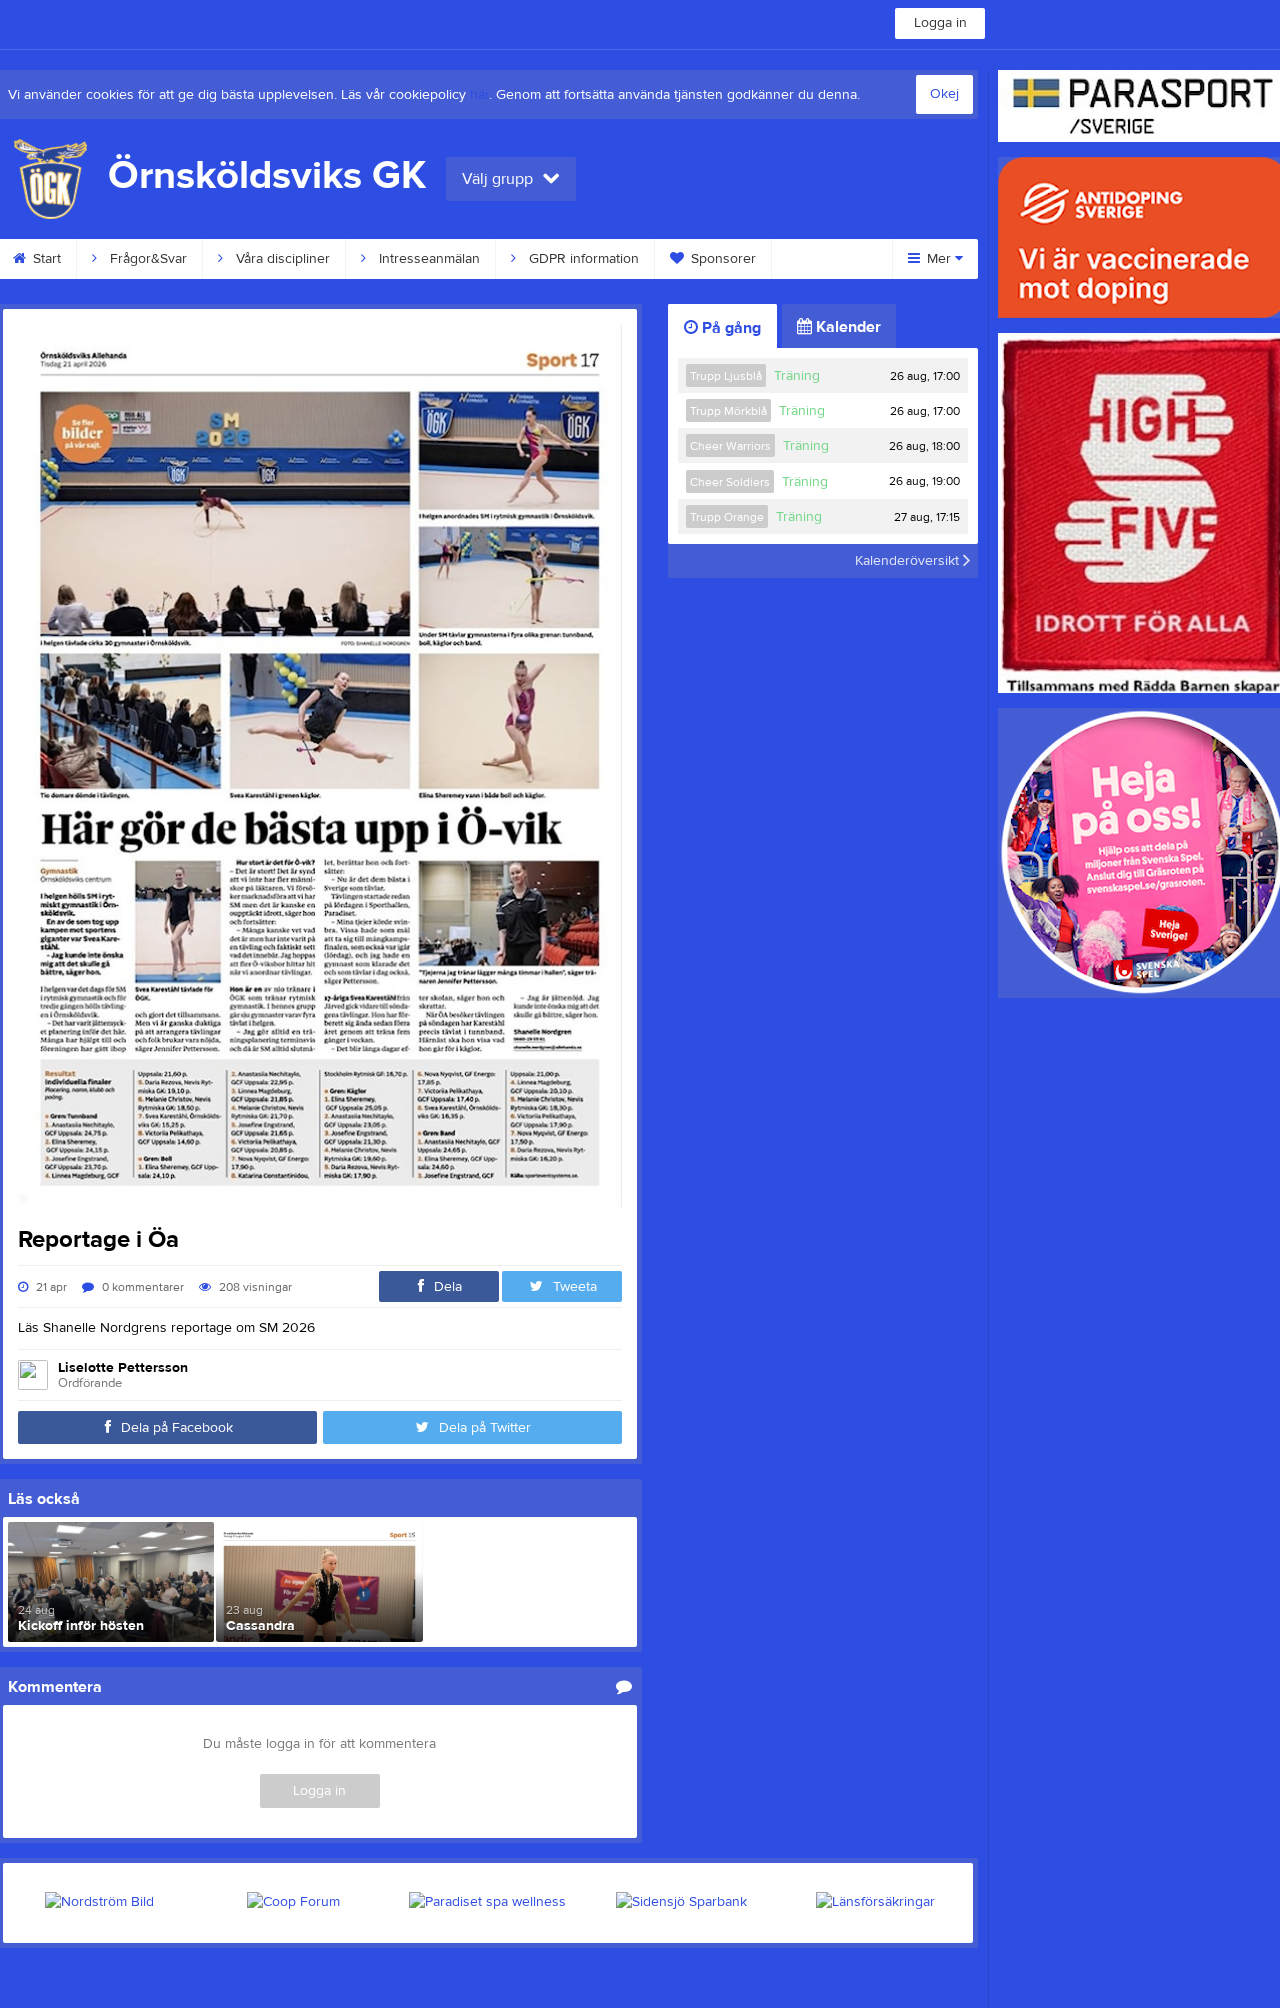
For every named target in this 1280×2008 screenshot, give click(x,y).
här (479, 95)
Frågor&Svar (146, 259)
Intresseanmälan (427, 259)
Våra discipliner (281, 259)
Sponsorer (721, 259)
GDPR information (582, 259)
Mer (939, 259)
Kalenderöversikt (909, 561)
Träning (797, 376)
